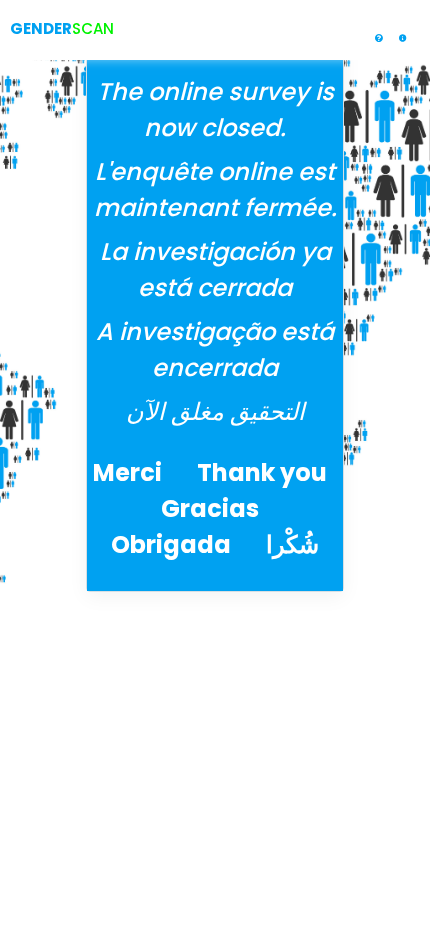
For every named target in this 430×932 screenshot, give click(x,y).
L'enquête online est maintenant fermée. (215, 189)
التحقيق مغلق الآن (215, 411)
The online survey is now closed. (215, 109)
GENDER (41, 28)
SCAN (93, 28)
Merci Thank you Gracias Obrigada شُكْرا (215, 508)
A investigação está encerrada (215, 349)
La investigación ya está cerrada (215, 269)
